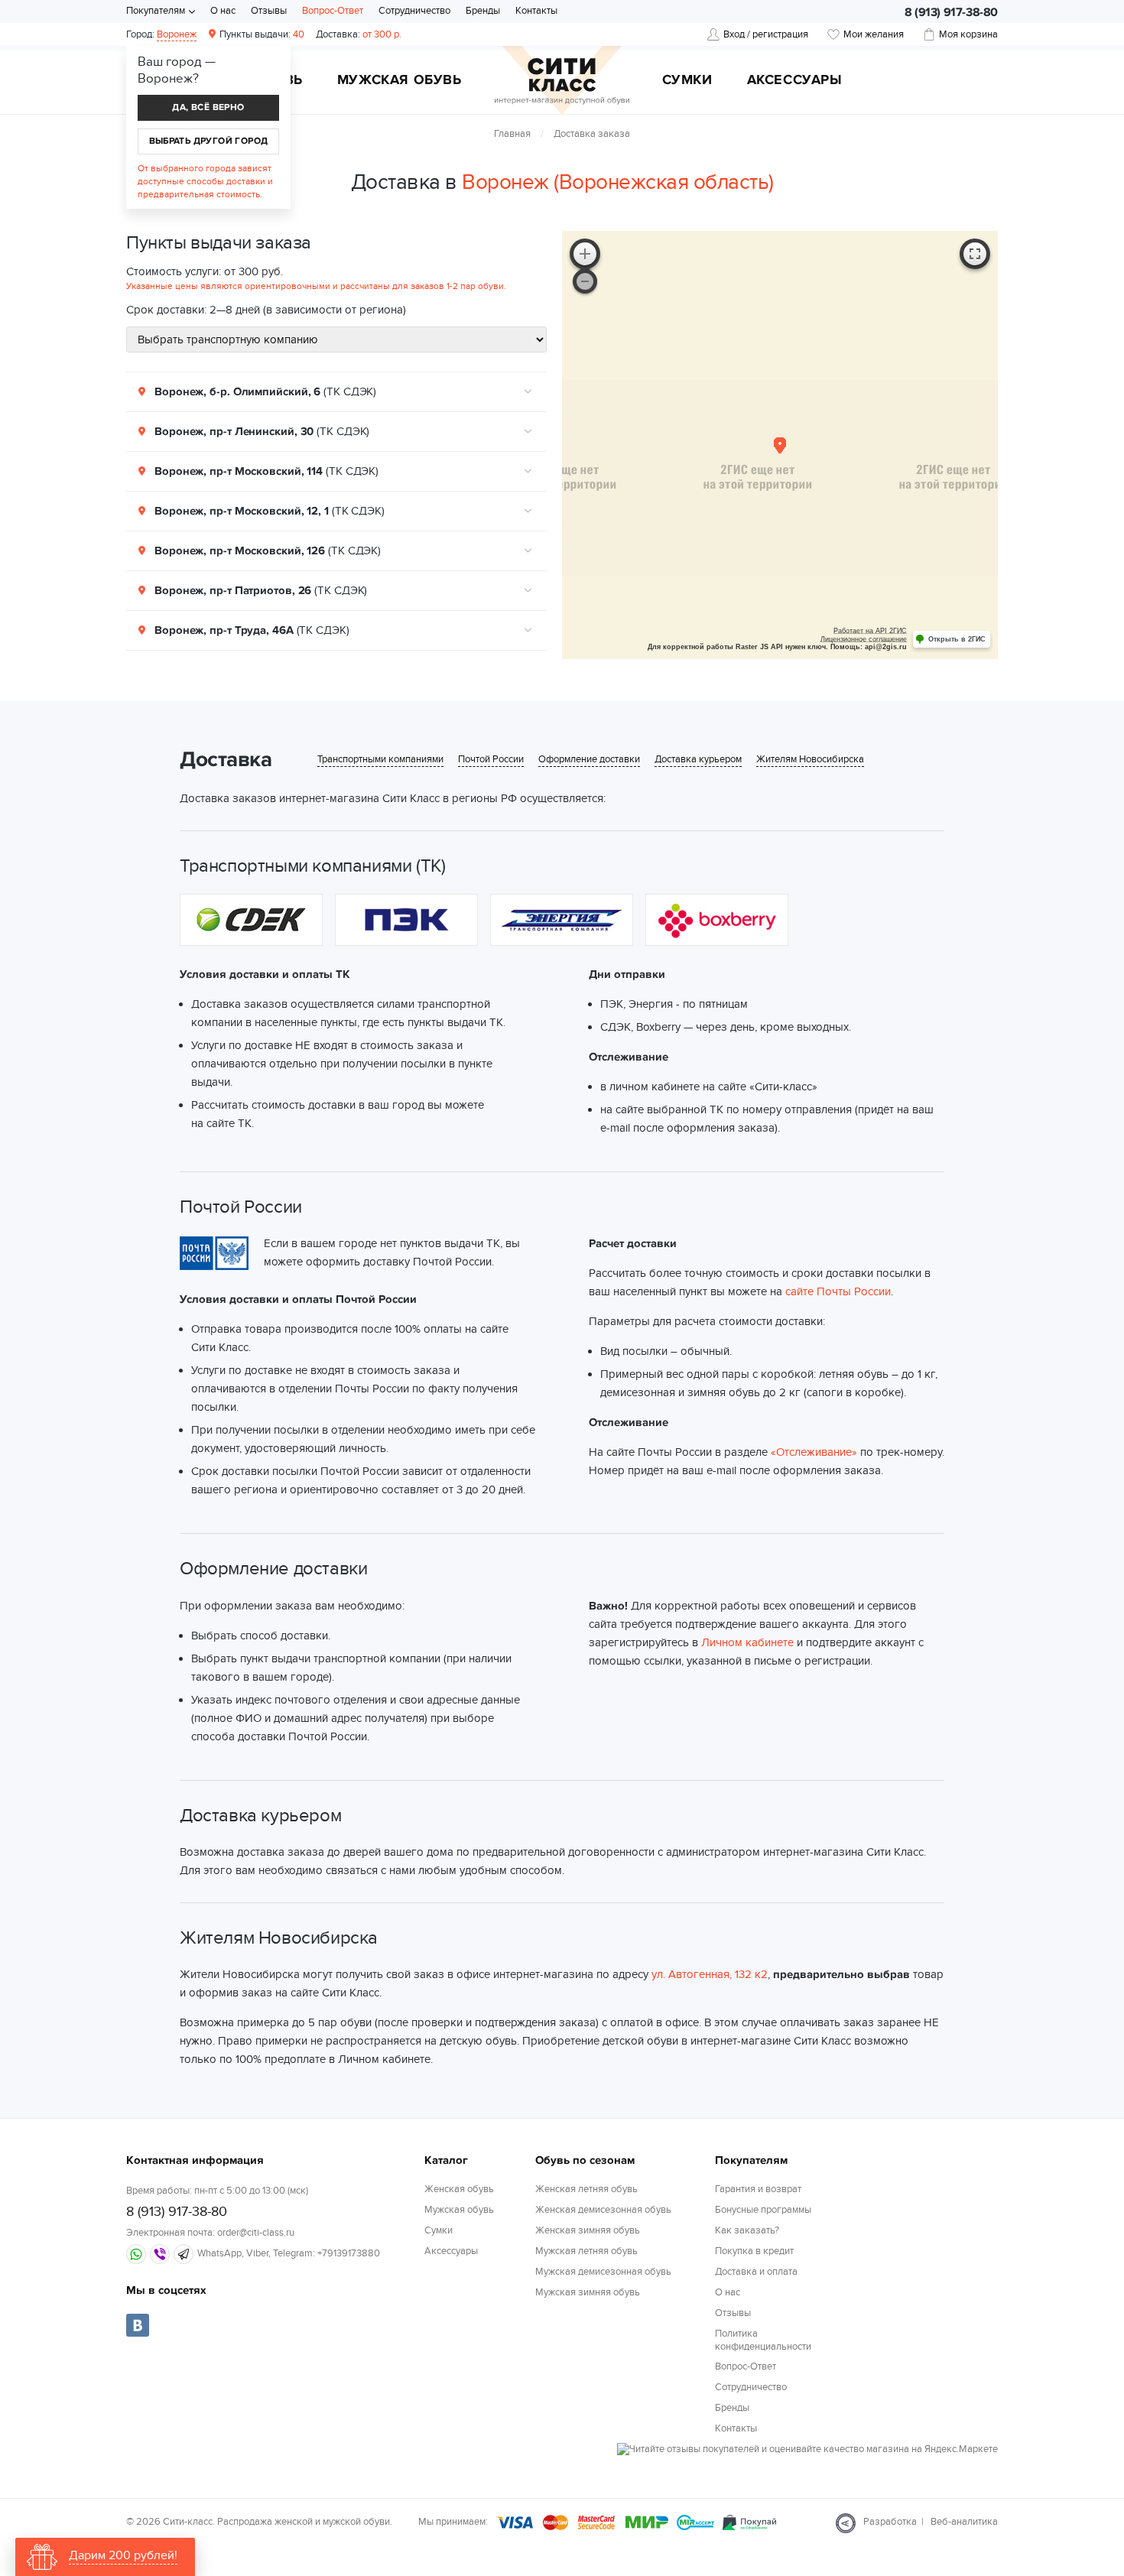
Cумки (687, 81)
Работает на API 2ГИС (870, 631)
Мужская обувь (400, 81)
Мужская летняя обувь (586, 2251)
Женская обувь (459, 2189)
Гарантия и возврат (758, 2189)
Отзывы (269, 11)
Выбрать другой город (209, 141)
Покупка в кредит (754, 2251)
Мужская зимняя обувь (588, 2292)
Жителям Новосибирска (810, 760)
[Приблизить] (585, 254)
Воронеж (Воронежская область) (618, 182)
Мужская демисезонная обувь (603, 2272)
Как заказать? (747, 2230)
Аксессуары (795, 81)
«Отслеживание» (814, 1452)
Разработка (890, 2522)
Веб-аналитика (964, 2522)
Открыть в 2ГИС (957, 639)
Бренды (483, 11)
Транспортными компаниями (380, 760)
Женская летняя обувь (586, 2189)
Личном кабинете (747, 1642)
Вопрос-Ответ (333, 11)
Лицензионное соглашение (864, 639)
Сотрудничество (414, 11)
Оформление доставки (589, 760)
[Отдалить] (585, 281)
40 (262, 34)
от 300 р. (359, 34)
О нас (223, 11)
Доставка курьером (698, 760)
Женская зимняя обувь (588, 2230)
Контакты (536, 11)
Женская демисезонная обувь (603, 2210)
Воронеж (177, 34)
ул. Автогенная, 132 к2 (710, 1974)
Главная (512, 134)
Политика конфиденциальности (763, 2340)
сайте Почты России (838, 1291)
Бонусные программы (763, 2210)
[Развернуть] (975, 254)
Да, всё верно (208, 107)
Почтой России (491, 760)
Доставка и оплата (756, 2272)
